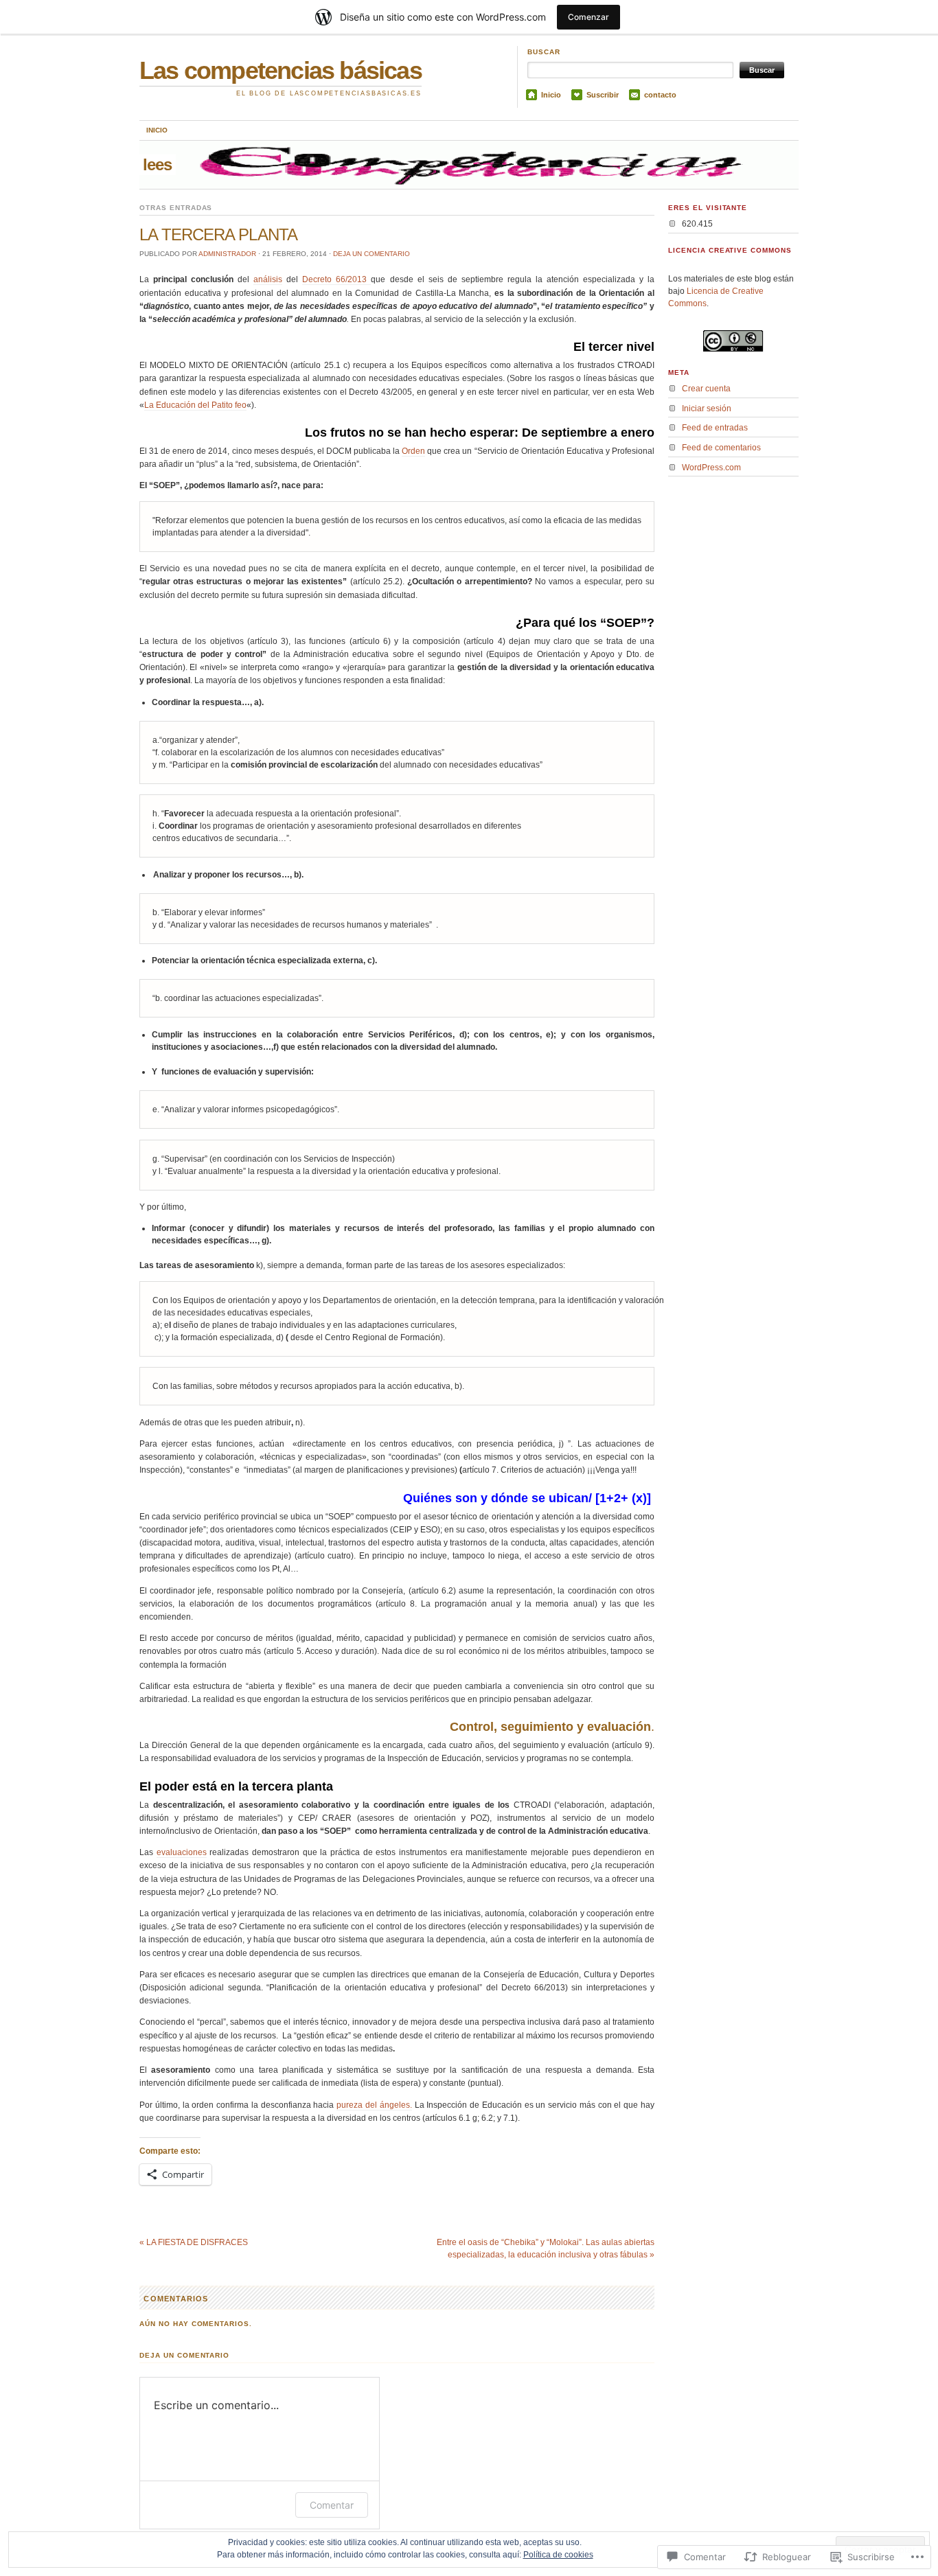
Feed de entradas (715, 428)
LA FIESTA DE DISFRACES (194, 2242)
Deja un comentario (371, 254)
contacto (660, 95)
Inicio (551, 95)
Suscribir (603, 95)
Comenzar (588, 17)
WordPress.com (711, 468)
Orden (413, 451)
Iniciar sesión (707, 409)
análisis (268, 279)
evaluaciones (182, 1852)
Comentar (332, 2505)
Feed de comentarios (721, 448)
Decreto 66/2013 (336, 279)
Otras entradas (176, 208)
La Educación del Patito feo (195, 405)
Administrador (227, 254)
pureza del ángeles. (374, 2105)
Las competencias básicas (281, 70)
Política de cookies (558, 2555)
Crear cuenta (706, 389)
